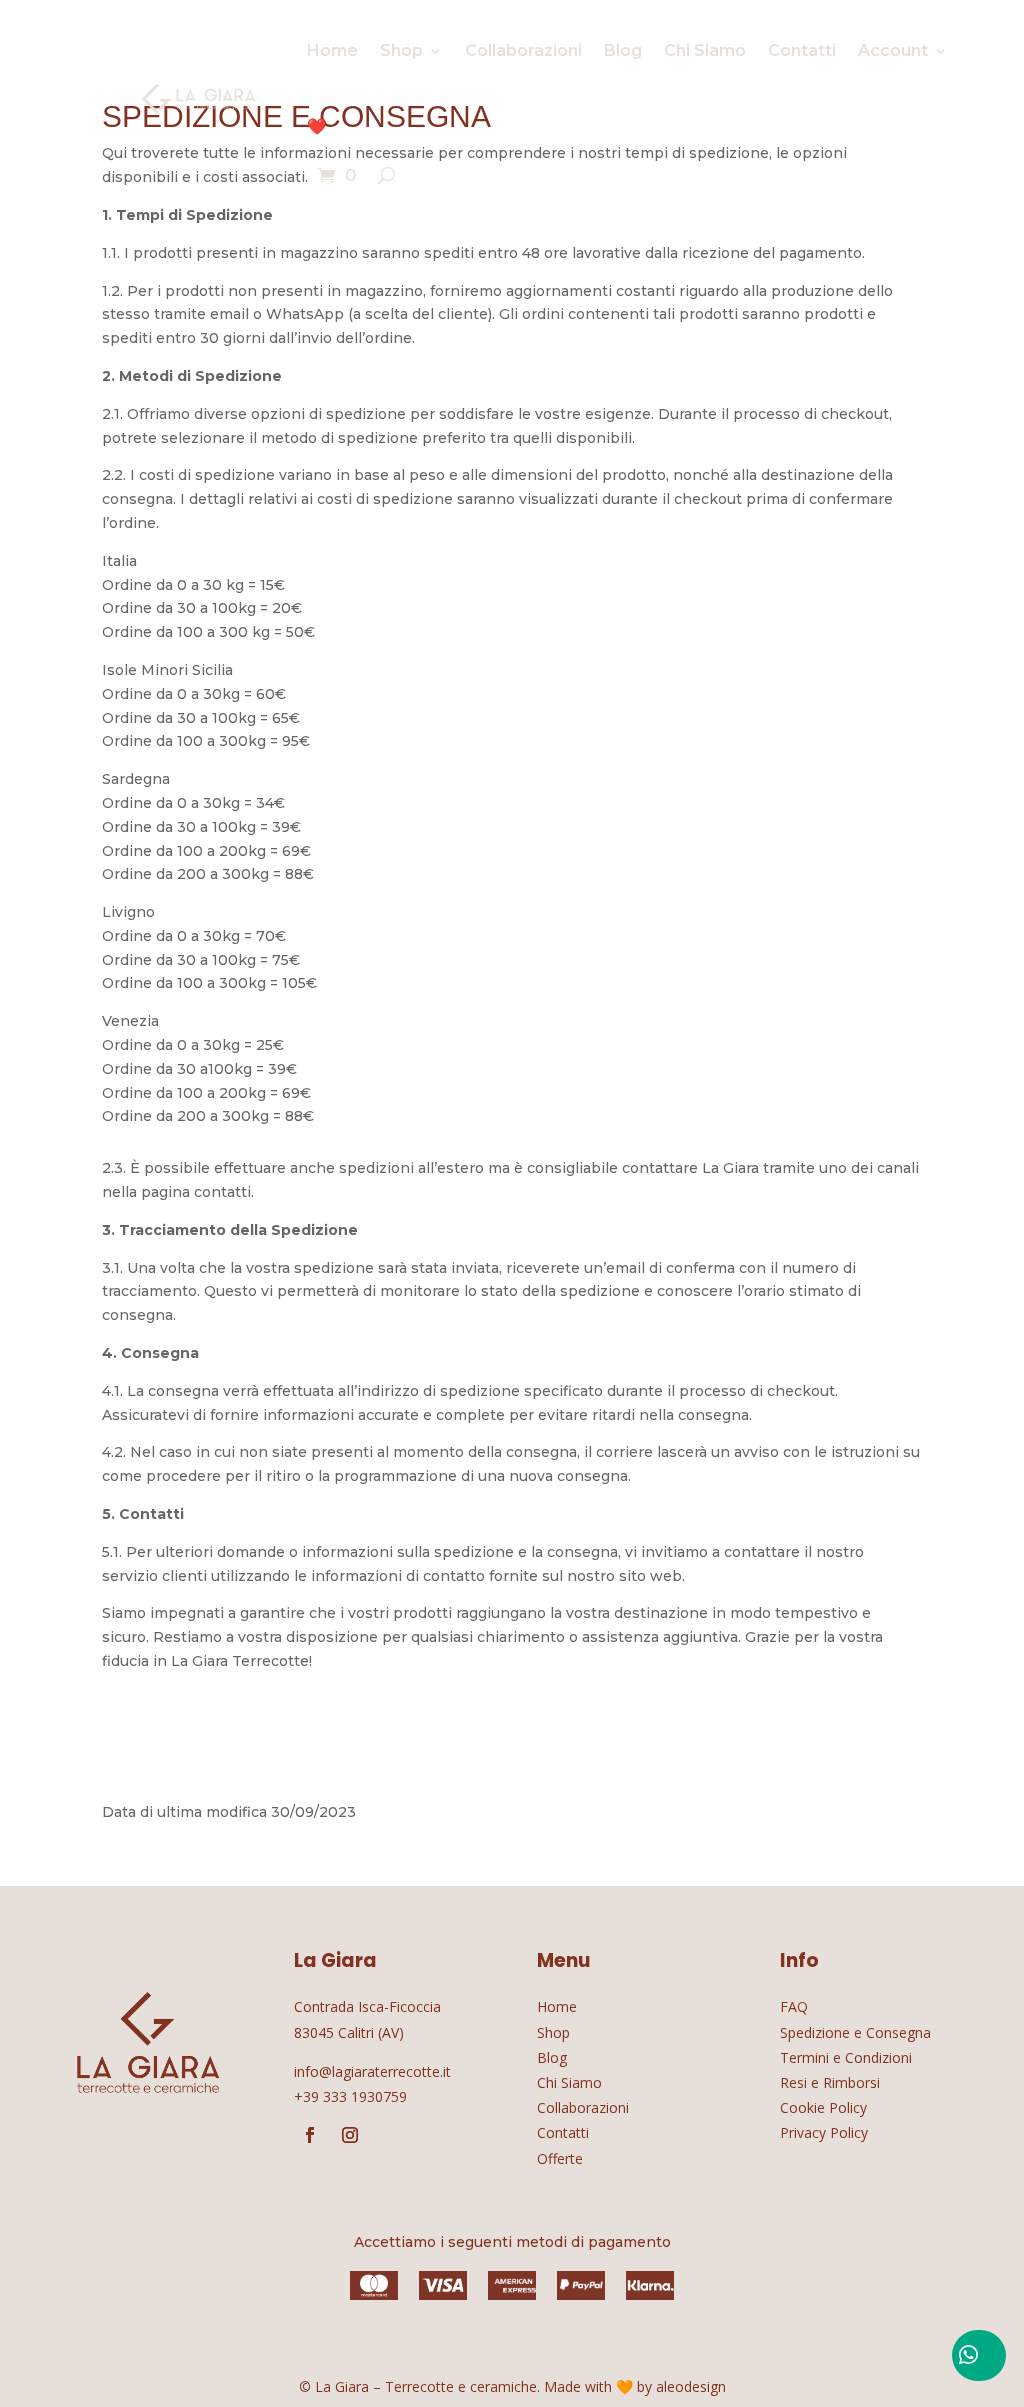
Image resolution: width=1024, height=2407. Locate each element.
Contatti (802, 50)
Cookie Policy (823, 2107)
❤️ (317, 126)
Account (893, 50)
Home (332, 50)
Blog (623, 50)
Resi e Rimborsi (830, 2082)
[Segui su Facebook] (310, 2135)
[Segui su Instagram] (350, 2135)
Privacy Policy (824, 2132)
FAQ (794, 2006)
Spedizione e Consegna (855, 2032)
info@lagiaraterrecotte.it (372, 2071)
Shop (401, 50)
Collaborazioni (523, 50)
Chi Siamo (705, 50)
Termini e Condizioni (846, 2057)
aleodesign (691, 2386)
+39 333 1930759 (350, 2096)
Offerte (560, 2158)
